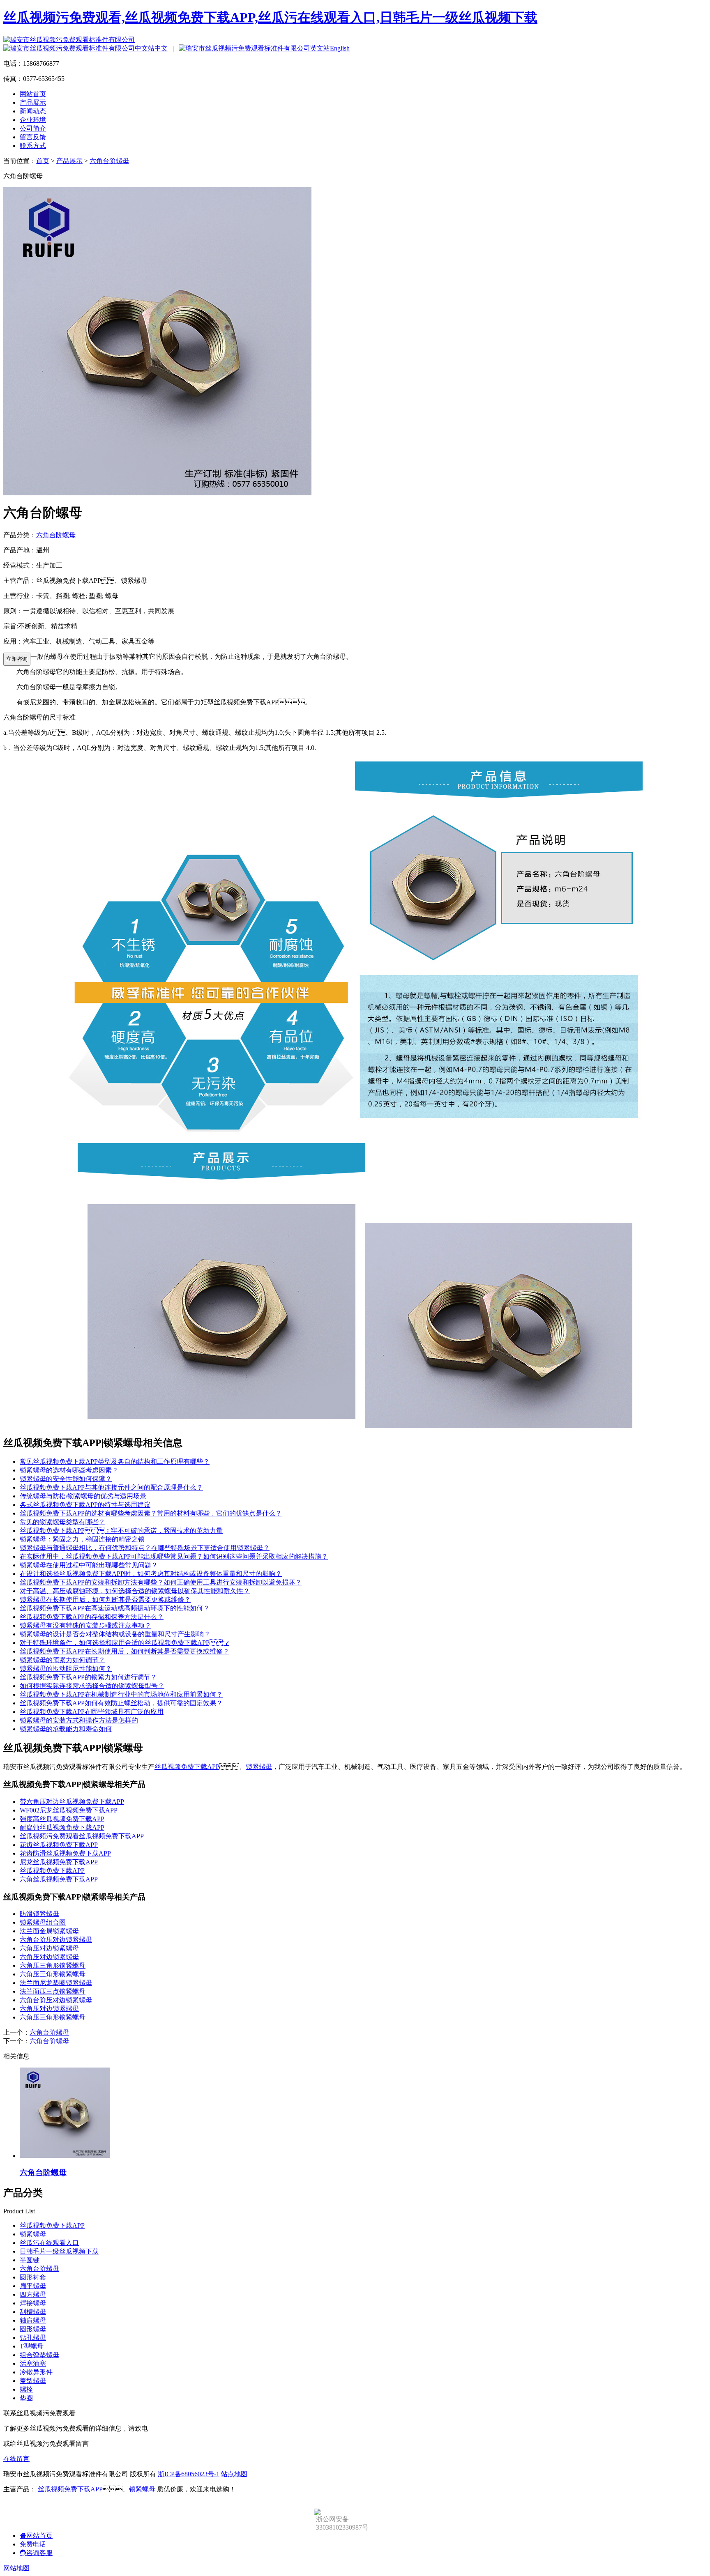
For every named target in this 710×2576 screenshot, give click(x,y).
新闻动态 (33, 111)
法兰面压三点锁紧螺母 (53, 1991)
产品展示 (33, 102)
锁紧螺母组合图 (43, 1922)
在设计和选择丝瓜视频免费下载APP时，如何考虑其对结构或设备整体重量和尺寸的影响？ (151, 1574)
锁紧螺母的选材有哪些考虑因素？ (69, 1470)
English (340, 48)
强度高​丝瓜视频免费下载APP (62, 1819)
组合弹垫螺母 (39, 2355)
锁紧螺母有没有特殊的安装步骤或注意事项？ (85, 1625)
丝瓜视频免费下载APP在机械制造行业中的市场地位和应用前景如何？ (121, 1694)
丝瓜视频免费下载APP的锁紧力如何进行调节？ (88, 1677)
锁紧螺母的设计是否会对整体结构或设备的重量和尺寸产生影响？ (115, 1634)
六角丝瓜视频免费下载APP (59, 1879)
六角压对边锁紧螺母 (49, 1948)
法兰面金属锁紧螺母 (49, 1931)
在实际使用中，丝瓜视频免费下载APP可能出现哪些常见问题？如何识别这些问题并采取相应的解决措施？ (174, 1556)
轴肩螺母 (33, 2320)
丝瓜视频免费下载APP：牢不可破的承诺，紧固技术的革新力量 (121, 1531)
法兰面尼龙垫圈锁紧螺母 (56, 1983)
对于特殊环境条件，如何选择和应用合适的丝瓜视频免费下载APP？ (124, 1643)
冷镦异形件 (36, 2372)
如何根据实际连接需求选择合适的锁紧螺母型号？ (92, 1686)
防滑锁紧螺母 (39, 1914)
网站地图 (16, 2568)
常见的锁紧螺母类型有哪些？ (62, 1522)
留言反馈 (33, 137)
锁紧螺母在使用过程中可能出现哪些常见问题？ (89, 1565)
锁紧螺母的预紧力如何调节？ (62, 1660)
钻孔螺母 (33, 2338)
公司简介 (33, 128)
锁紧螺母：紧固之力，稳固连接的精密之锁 (82, 1539)
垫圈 (26, 2398)
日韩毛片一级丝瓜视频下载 (59, 2251)
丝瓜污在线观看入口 (49, 2243)
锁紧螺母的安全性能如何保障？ (66, 1479)
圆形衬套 (33, 2277)
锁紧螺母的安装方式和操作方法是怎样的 (79, 1720)
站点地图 (234, 2474)
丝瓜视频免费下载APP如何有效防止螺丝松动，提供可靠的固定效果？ (121, 1703)
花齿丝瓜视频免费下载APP (59, 1845)
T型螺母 (32, 2346)
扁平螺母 (33, 2286)
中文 (161, 48)
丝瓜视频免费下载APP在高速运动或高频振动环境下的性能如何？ (115, 1608)
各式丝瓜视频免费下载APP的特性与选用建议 (85, 1505)
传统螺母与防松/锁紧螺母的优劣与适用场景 (83, 1496)
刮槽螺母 (33, 2312)
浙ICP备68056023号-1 (189, 2474)
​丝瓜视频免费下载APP (52, 1871)
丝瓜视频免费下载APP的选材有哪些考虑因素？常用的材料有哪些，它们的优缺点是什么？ (151, 1513)
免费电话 (33, 2544)
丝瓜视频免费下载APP (187, 1767)
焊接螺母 (33, 2303)
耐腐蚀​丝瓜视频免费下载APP (62, 1827)
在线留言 (16, 2459)
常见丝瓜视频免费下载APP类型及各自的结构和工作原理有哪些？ (115, 1462)
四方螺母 (33, 2294)
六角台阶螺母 (109, 161)
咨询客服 (39, 2553)
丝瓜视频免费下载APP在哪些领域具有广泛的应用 (92, 1712)
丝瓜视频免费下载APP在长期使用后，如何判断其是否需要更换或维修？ (124, 1651)
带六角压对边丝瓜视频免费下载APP (72, 1802)
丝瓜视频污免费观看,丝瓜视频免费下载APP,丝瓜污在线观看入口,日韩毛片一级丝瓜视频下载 (270, 17)
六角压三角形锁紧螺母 (53, 1965)
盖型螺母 (33, 2381)
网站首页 (33, 94)
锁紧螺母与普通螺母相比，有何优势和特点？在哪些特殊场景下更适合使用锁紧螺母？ (145, 1548)
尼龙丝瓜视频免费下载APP (59, 1862)
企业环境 (33, 120)
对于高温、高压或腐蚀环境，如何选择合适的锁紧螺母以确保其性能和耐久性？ (135, 1591)
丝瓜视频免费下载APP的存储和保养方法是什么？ (92, 1617)
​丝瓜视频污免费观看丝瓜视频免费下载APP (82, 1836)
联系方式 (33, 146)
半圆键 (30, 2260)
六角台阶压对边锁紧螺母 (56, 1940)
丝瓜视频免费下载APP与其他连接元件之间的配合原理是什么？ (111, 1487)
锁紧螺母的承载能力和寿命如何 (66, 1729)
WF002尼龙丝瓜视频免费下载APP (69, 1810)
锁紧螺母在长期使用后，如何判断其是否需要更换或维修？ (105, 1600)
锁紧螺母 (259, 1767)
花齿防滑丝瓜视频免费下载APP (65, 1853)
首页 (43, 161)
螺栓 (26, 2389)
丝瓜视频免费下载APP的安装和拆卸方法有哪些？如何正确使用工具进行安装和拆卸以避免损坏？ (161, 1582)
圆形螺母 (33, 2329)
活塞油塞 (33, 2363)
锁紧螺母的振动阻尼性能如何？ (66, 1669)
